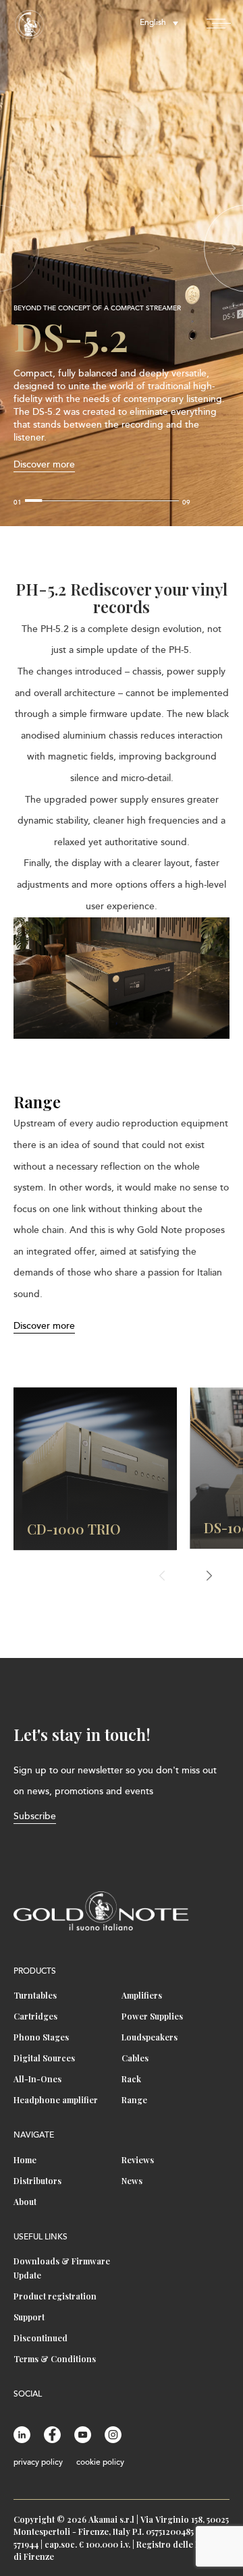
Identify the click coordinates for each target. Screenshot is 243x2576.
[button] (227, 248)
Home (25, 2160)
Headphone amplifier (56, 2100)
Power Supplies (152, 2016)
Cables (135, 2058)
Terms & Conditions (55, 2359)
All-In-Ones (37, 2079)
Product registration (55, 2296)
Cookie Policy (100, 2463)
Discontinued (40, 2338)
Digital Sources (44, 2058)
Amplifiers (142, 1995)
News (132, 2181)
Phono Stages (41, 2037)
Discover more (44, 465)
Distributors (37, 2181)
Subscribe (35, 1817)
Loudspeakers (150, 2037)
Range (134, 2100)
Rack (131, 2079)
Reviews (138, 2160)
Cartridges (35, 2016)
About (25, 2202)
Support (29, 2317)
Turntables (35, 1995)
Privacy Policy (38, 2463)
